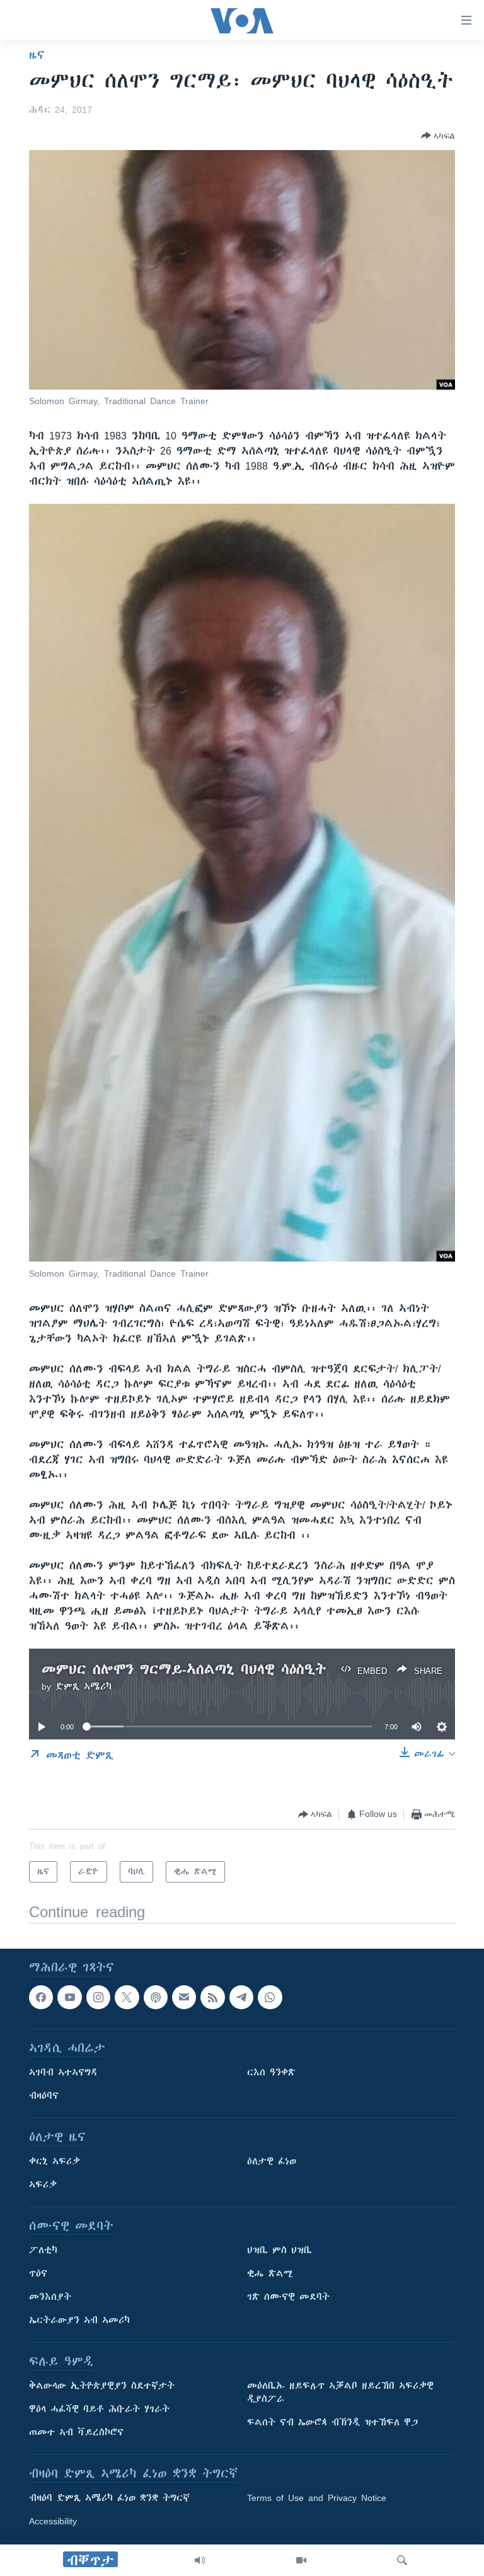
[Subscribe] (184, 1997)
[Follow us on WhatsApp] (270, 1997)
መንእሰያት (50, 2297)
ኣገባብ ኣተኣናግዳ (63, 2073)
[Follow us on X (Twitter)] (127, 1997)
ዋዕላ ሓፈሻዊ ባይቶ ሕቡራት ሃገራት (99, 2410)
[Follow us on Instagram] (98, 1997)
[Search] (402, 2560)
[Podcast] (156, 1997)
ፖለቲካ (43, 2251)
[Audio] (200, 2560)
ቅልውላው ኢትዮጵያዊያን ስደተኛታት (102, 2386)
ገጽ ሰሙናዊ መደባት (288, 2297)
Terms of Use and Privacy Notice (317, 2498)
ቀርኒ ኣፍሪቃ (55, 2162)
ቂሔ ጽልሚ (270, 2274)
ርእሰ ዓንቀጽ (271, 2073)
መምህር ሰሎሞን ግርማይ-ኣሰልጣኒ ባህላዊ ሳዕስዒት (184, 1669)
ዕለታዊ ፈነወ (272, 2162)
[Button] (438, 136)
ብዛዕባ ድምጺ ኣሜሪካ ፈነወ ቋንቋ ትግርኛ (109, 2498)
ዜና (37, 55)
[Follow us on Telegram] (241, 1997)
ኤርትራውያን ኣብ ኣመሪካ (79, 2321)
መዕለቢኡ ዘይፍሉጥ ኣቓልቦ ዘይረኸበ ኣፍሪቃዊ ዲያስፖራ (340, 2393)
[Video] (301, 2560)
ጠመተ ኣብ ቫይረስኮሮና (76, 2433)
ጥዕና (38, 2274)
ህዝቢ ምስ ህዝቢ (279, 2251)
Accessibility (53, 2522)
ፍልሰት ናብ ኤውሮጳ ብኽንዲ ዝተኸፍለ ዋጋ (332, 2423)
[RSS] (212, 1997)
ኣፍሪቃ (43, 2185)
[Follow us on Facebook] (41, 1997)
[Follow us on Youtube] (69, 1997)
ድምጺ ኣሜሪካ (84, 1686)
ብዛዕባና (44, 2096)
